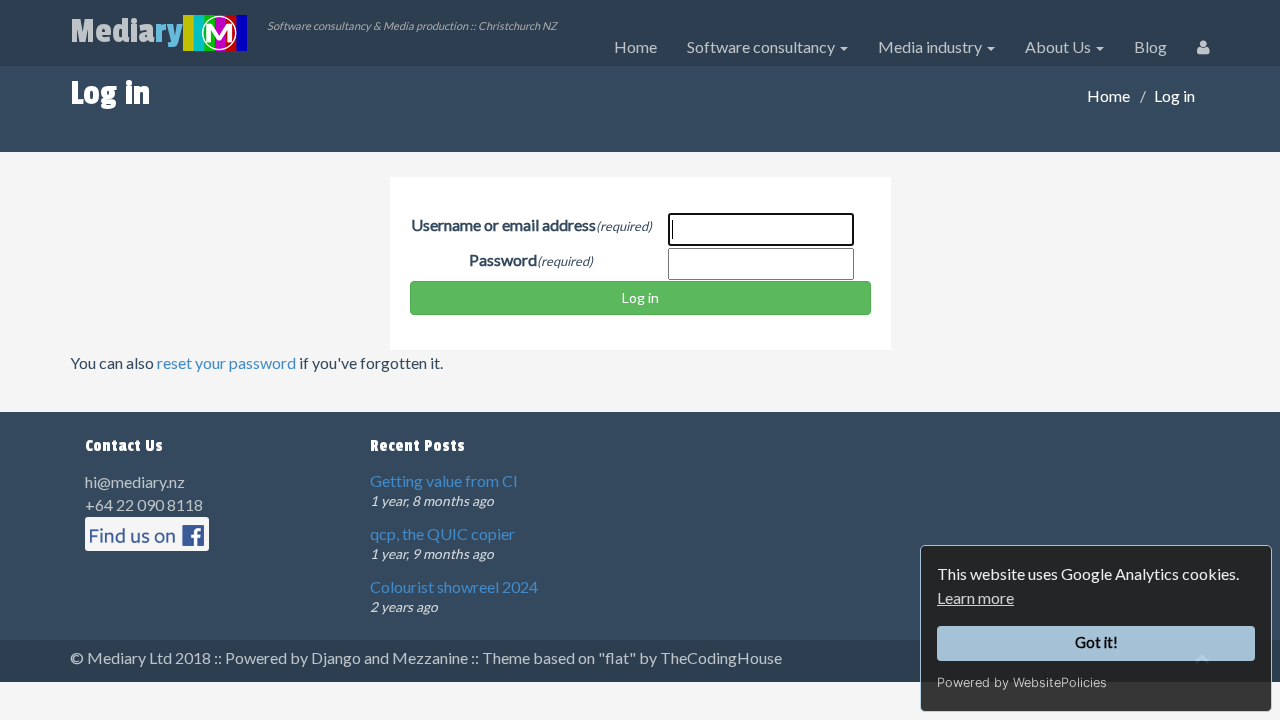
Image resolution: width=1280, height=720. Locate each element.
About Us (1059, 46)
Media (126, 32)
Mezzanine (430, 657)
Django (336, 657)
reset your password (226, 362)
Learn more (975, 597)
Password (503, 259)
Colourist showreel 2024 (454, 586)
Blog (1150, 46)
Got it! (1096, 642)
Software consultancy (762, 46)
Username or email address (503, 224)
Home (635, 46)
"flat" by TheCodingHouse (690, 657)
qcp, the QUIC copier (442, 533)
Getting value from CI (444, 480)
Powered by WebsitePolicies (1022, 682)
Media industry (931, 46)
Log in (640, 297)
